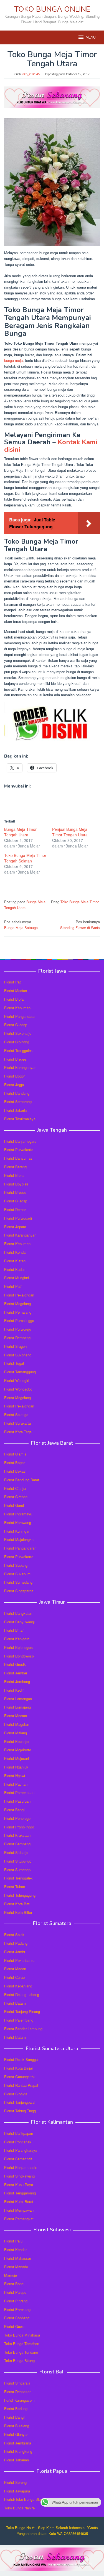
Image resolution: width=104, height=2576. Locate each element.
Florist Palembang (19, 2020)
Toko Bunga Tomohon (22, 2344)
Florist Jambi (15, 1952)
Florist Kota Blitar (18, 1912)
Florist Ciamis (15, 1454)
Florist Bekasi (15, 1471)
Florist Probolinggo (19, 1827)
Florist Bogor (14, 1076)
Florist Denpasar (17, 2392)
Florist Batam (15, 2003)
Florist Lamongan (18, 1699)
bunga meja (13, 360)
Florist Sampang (17, 1844)
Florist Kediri (14, 1690)
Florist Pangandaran (20, 1016)
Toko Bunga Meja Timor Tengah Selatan (25, 858)
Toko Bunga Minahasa (22, 2335)
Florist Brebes (15, 1059)
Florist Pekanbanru (19, 1960)
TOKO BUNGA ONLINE (52, 9)
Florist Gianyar (16, 2434)
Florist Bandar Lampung (23, 2029)
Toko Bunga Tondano (21, 2352)
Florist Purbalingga (19, 1320)
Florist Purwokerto (19, 1150)
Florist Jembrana (18, 2443)
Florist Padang (16, 1943)
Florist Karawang (18, 1522)
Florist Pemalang (18, 1312)
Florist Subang (16, 1565)
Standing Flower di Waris (80, 925)
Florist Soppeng (17, 2318)
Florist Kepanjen (17, 1741)
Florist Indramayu (18, 1514)
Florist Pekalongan (19, 1295)
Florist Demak (15, 1209)
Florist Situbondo (18, 1861)
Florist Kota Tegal (18, 1432)
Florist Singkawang (19, 2176)
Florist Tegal (14, 1363)
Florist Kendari (16, 2250)
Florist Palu (13, 2241)
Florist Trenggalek (18, 1050)
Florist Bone (14, 2284)
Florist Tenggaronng (20, 2193)
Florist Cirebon (16, 1497)
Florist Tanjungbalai (20, 2102)
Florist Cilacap (16, 1025)
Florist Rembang (17, 1338)
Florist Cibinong (17, 1042)
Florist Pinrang (16, 2301)
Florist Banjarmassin (21, 2167)
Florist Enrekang (17, 2309)
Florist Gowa (14, 2326)
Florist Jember (16, 1673)
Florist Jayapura (17, 2491)
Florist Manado (16, 2267)
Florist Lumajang (17, 1707)
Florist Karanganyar (20, 1067)
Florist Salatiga (16, 1415)
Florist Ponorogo (17, 1818)
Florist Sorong (15, 2482)
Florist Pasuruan (17, 1801)
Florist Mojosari (17, 1758)
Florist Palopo (15, 2292)
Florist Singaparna (19, 1591)
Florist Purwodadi (18, 1218)
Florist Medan (15, 1969)
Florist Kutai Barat (19, 2202)
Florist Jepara (15, 1227)
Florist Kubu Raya (19, 2185)
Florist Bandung (17, 1093)
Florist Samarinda (18, 2159)
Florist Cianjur (15, 1488)
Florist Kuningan (17, 1531)
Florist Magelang (17, 1304)
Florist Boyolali (16, 1184)
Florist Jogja (14, 1085)
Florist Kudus (15, 1269)
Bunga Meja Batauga (21, 925)
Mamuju (11, 2275)
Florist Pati (13, 982)
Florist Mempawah (19, 2210)
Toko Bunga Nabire (19, 2508)
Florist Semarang (18, 1102)
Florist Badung (16, 2409)
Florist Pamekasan (19, 1792)
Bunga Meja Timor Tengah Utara (20, 832)
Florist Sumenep (17, 1870)
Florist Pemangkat (19, 2219)
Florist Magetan (17, 1724)
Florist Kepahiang (18, 1986)
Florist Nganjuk (16, 1767)
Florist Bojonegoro (19, 1647)
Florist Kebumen (17, 1008)
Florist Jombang (17, 1681)
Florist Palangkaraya (21, 2150)
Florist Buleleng (17, 2426)
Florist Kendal (15, 1252)
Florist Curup (14, 1977)
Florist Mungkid (17, 1278)
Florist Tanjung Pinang (22, 2011)
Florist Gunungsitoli (20, 2077)
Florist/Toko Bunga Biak (23, 2499)
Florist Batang (15, 1167)
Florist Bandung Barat (22, 1480)
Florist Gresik (15, 1664)
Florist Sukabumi (18, 1574)
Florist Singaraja (17, 2383)
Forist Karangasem (19, 2400)
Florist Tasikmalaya (20, 1119)
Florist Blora (14, 999)
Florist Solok (14, 1935)
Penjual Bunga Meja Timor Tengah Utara (70, 832)
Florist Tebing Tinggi (20, 2111)
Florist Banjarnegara (20, 1141)
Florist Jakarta (16, 1110)
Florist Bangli (15, 2417)
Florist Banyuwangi (19, 1622)
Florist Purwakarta (19, 1557)
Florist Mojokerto (18, 1750)
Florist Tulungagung (20, 1895)
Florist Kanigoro (17, 1639)
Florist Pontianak (18, 2142)
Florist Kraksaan (17, 1835)
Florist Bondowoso (19, 1656)
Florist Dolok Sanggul (21, 2059)
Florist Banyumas (18, 1158)
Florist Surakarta (17, 1423)
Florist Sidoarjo (16, 1852)
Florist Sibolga (16, 2094)
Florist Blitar (14, 1630)
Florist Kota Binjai (18, 2068)
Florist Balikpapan (19, 2133)
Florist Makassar (18, 2258)
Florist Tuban (15, 1887)
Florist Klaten (15, 1261)
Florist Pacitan (16, 1784)
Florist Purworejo (18, 1329)
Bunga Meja (36, 902)
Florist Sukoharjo (18, 1033)
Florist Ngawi (15, 1776)
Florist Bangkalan (18, 1613)
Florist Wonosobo (18, 1389)
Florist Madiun (16, 991)
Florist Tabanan (17, 2460)
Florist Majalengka (19, 1539)
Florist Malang (16, 1733)
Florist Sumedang (18, 1582)
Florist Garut (14, 1505)
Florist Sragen (15, 1346)
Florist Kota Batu (18, 1904)
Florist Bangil (15, 1810)
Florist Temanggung (20, 1372)
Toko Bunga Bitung (19, 2361)
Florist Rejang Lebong (22, 1995)
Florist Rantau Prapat (21, 2085)
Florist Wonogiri (17, 1380)
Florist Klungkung (18, 2451)
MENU (91, 37)
